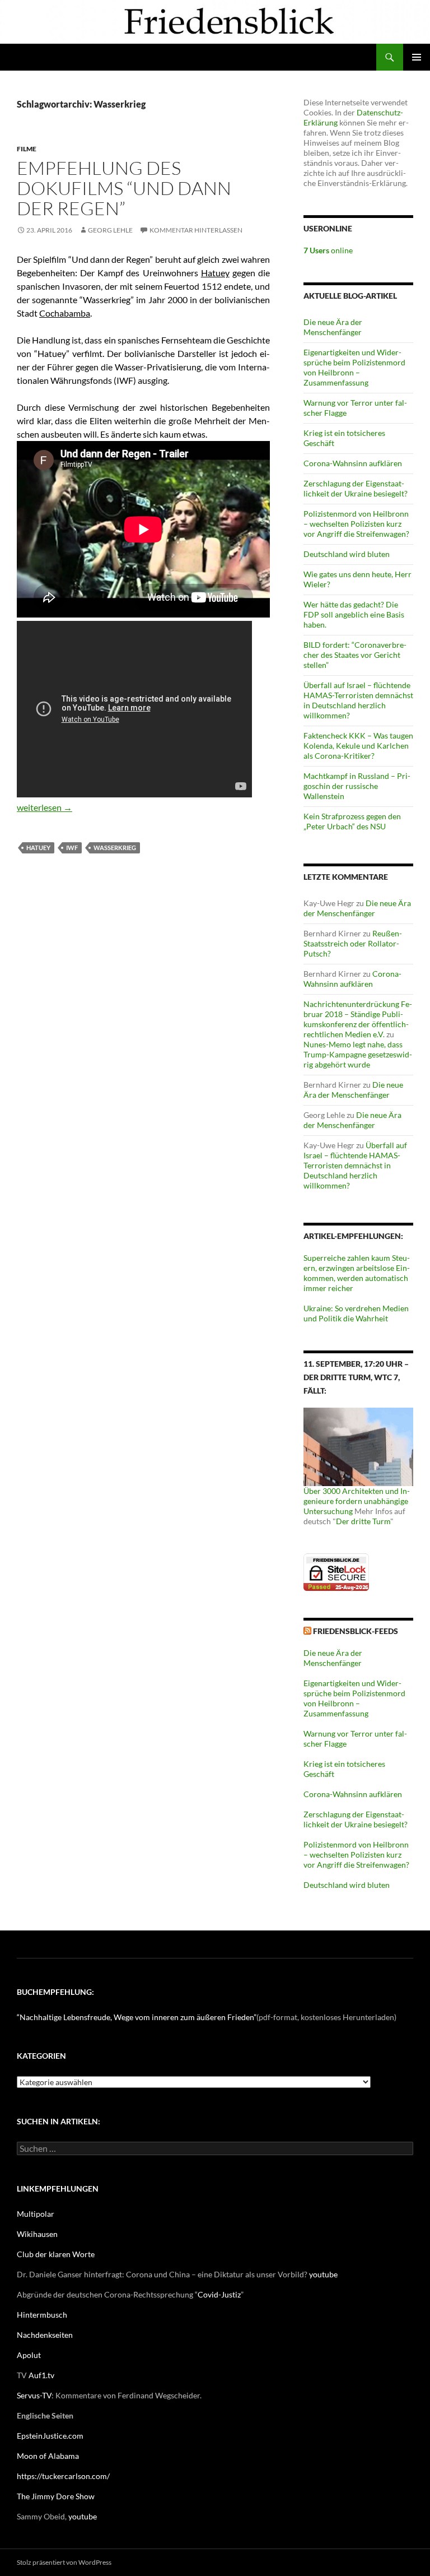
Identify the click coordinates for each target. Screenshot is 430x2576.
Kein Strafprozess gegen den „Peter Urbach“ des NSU (352, 821)
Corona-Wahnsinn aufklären (353, 463)
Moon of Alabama (48, 2456)
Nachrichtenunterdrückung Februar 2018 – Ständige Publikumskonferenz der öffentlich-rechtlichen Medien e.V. (358, 1019)
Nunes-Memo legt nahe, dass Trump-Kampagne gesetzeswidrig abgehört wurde (358, 1054)
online (328, 250)
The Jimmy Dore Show (56, 2496)
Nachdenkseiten (45, 2335)
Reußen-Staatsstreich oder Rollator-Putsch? (353, 943)
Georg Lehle (110, 230)
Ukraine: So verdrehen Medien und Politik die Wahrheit (356, 1313)
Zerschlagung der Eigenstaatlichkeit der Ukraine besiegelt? (356, 488)
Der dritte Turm (363, 1521)
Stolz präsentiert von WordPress (64, 2562)
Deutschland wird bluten (347, 554)
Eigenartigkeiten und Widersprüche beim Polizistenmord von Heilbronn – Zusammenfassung (354, 367)
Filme (27, 149)
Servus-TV (34, 2395)
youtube (323, 2274)
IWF (72, 848)
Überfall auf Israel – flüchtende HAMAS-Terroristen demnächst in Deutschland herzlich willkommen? (358, 700)
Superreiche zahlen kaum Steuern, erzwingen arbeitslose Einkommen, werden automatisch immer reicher (357, 1273)
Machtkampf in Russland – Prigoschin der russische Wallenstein (357, 786)
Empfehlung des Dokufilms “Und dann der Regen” (124, 188)
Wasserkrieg (115, 848)
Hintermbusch (42, 2315)
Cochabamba (65, 313)
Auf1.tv (41, 2375)
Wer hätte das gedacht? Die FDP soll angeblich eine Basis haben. (354, 614)
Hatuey (215, 273)
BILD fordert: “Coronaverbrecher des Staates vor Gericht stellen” (355, 655)
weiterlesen (45, 807)
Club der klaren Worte (56, 2254)
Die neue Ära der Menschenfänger (333, 327)
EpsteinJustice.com (50, 2436)
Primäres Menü (417, 57)
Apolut (29, 2355)
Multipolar (36, 2214)
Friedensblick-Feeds (356, 1631)
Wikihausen (37, 2234)
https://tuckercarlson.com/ (63, 2476)
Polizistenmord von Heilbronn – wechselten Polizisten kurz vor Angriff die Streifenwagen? (356, 524)
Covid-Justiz (219, 2294)
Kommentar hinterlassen (196, 230)
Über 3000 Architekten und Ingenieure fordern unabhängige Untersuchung (357, 1501)
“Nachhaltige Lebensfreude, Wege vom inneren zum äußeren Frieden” (137, 2017)
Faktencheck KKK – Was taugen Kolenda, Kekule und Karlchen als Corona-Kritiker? (358, 746)
